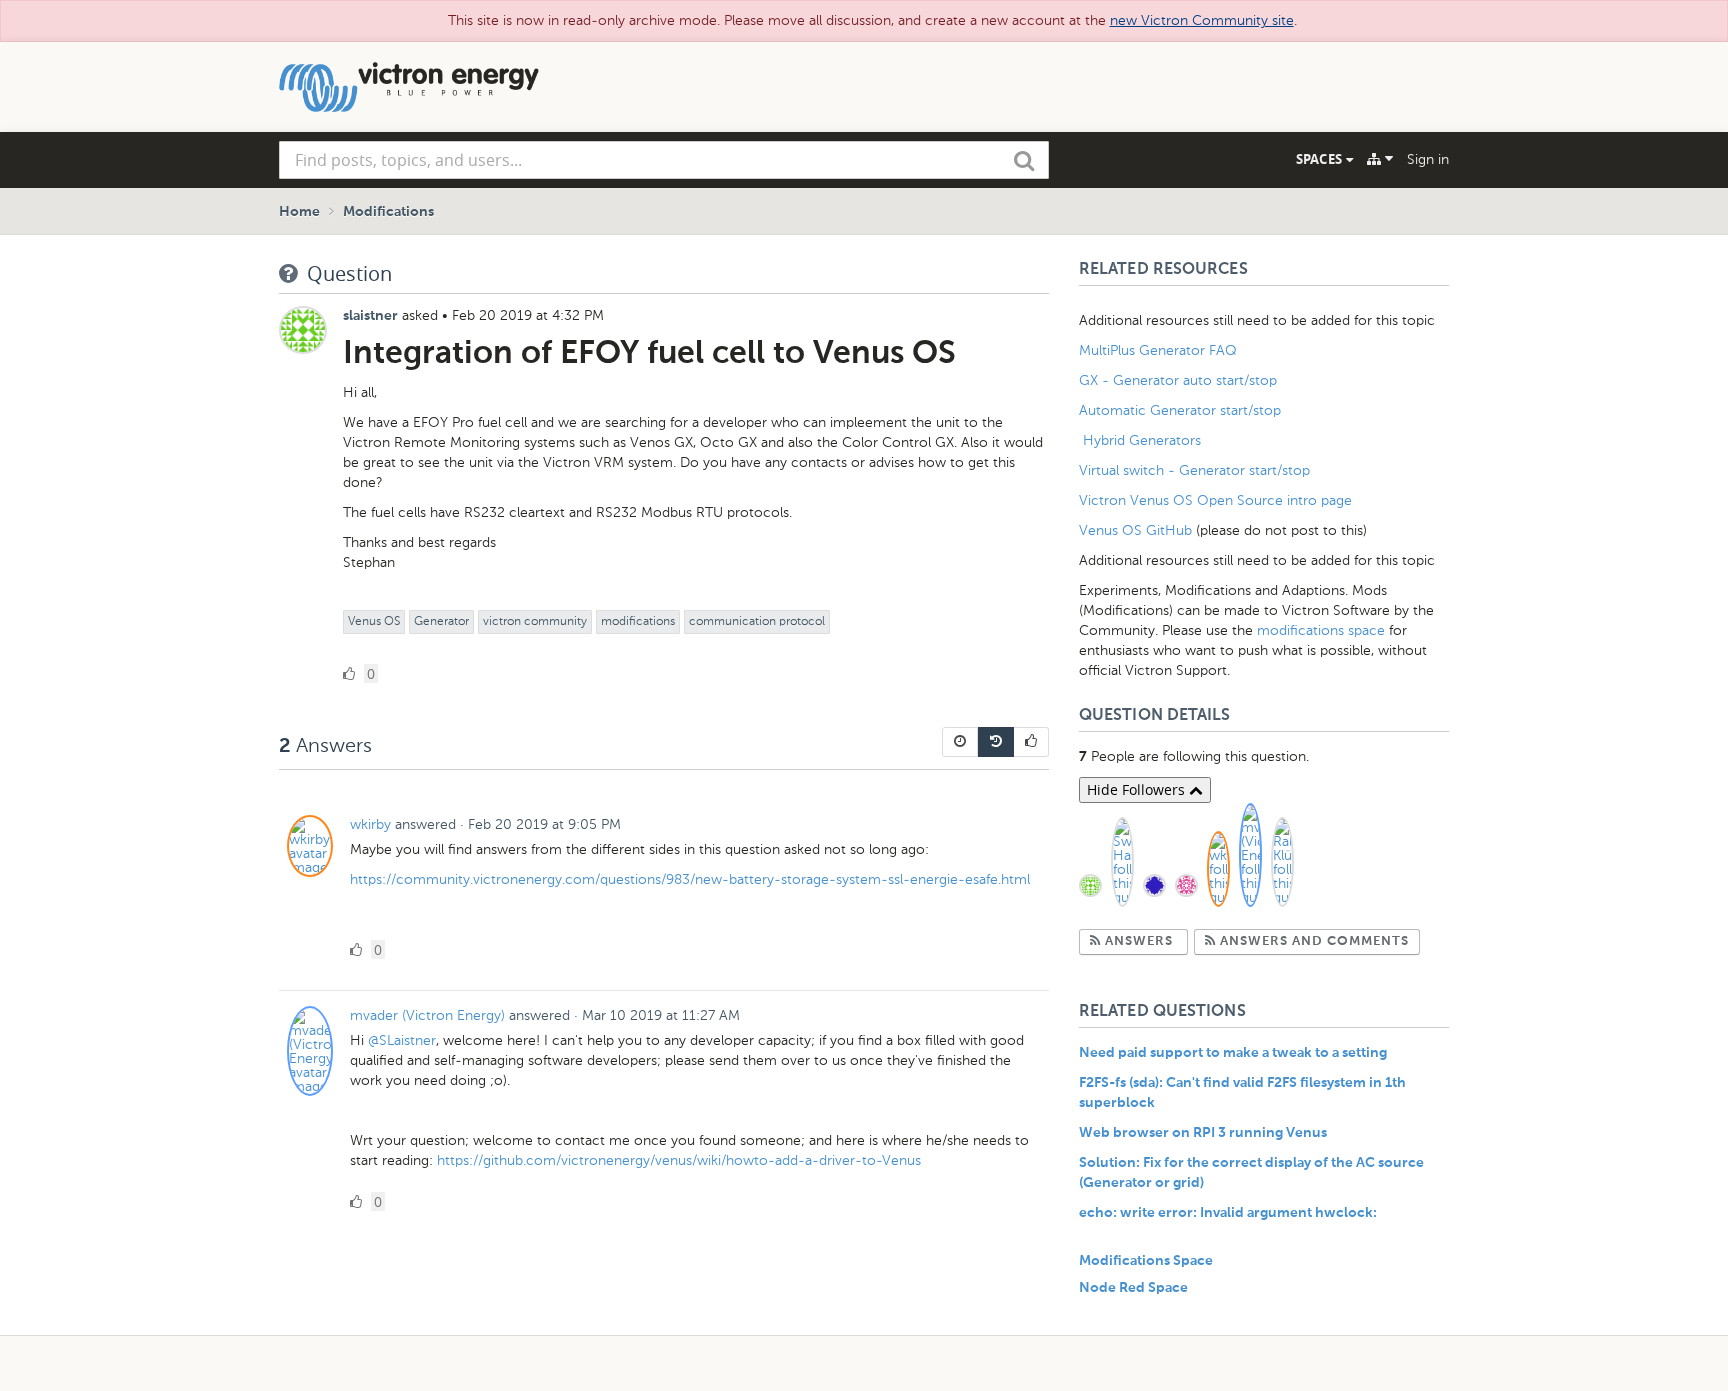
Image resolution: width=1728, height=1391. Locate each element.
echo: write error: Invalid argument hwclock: (1228, 1213)
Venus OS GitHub (1135, 530)
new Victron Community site (1202, 20)
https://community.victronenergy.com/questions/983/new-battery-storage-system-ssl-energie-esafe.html (690, 879)
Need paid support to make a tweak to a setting (1233, 1053)
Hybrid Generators (1142, 440)
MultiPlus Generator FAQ (1158, 350)
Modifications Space (1146, 1261)
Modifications (388, 212)
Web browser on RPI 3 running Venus (1203, 1133)
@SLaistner (402, 1040)
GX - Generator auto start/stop (1178, 380)
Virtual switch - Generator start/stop (1194, 470)
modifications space (1321, 630)
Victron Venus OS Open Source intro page (1215, 500)
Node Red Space (1133, 1288)
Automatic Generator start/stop (1180, 410)
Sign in (1428, 159)
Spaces (1321, 159)
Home (299, 212)
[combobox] (664, 160)
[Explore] (1380, 159)
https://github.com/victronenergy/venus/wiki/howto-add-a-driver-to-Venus (679, 1160)
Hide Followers (1138, 789)
